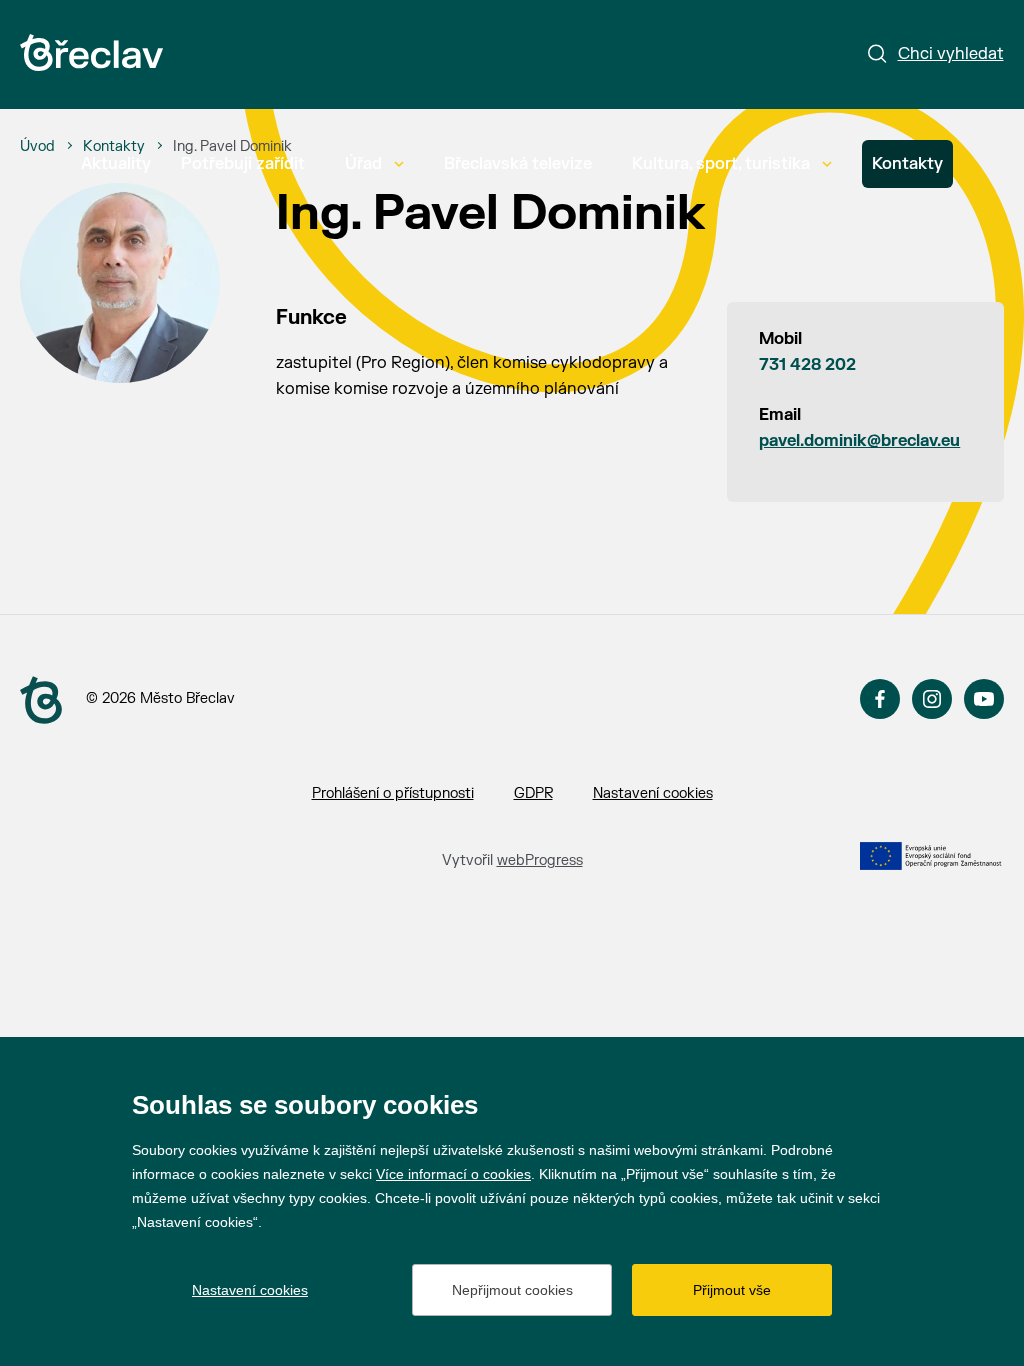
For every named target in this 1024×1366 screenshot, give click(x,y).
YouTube (984, 699)
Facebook (880, 699)
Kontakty (907, 164)
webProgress (540, 860)
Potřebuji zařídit (243, 164)
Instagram (932, 699)
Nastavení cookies (653, 793)
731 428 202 (807, 365)
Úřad (363, 164)
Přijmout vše (732, 1290)
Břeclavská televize (518, 164)
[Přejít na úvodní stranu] (41, 700)
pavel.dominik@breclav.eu (859, 441)
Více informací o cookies (453, 1174)
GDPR (533, 793)
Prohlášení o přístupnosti (393, 793)
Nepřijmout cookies (512, 1290)
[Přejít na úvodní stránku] (91, 52)
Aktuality (116, 164)
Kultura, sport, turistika (721, 164)
